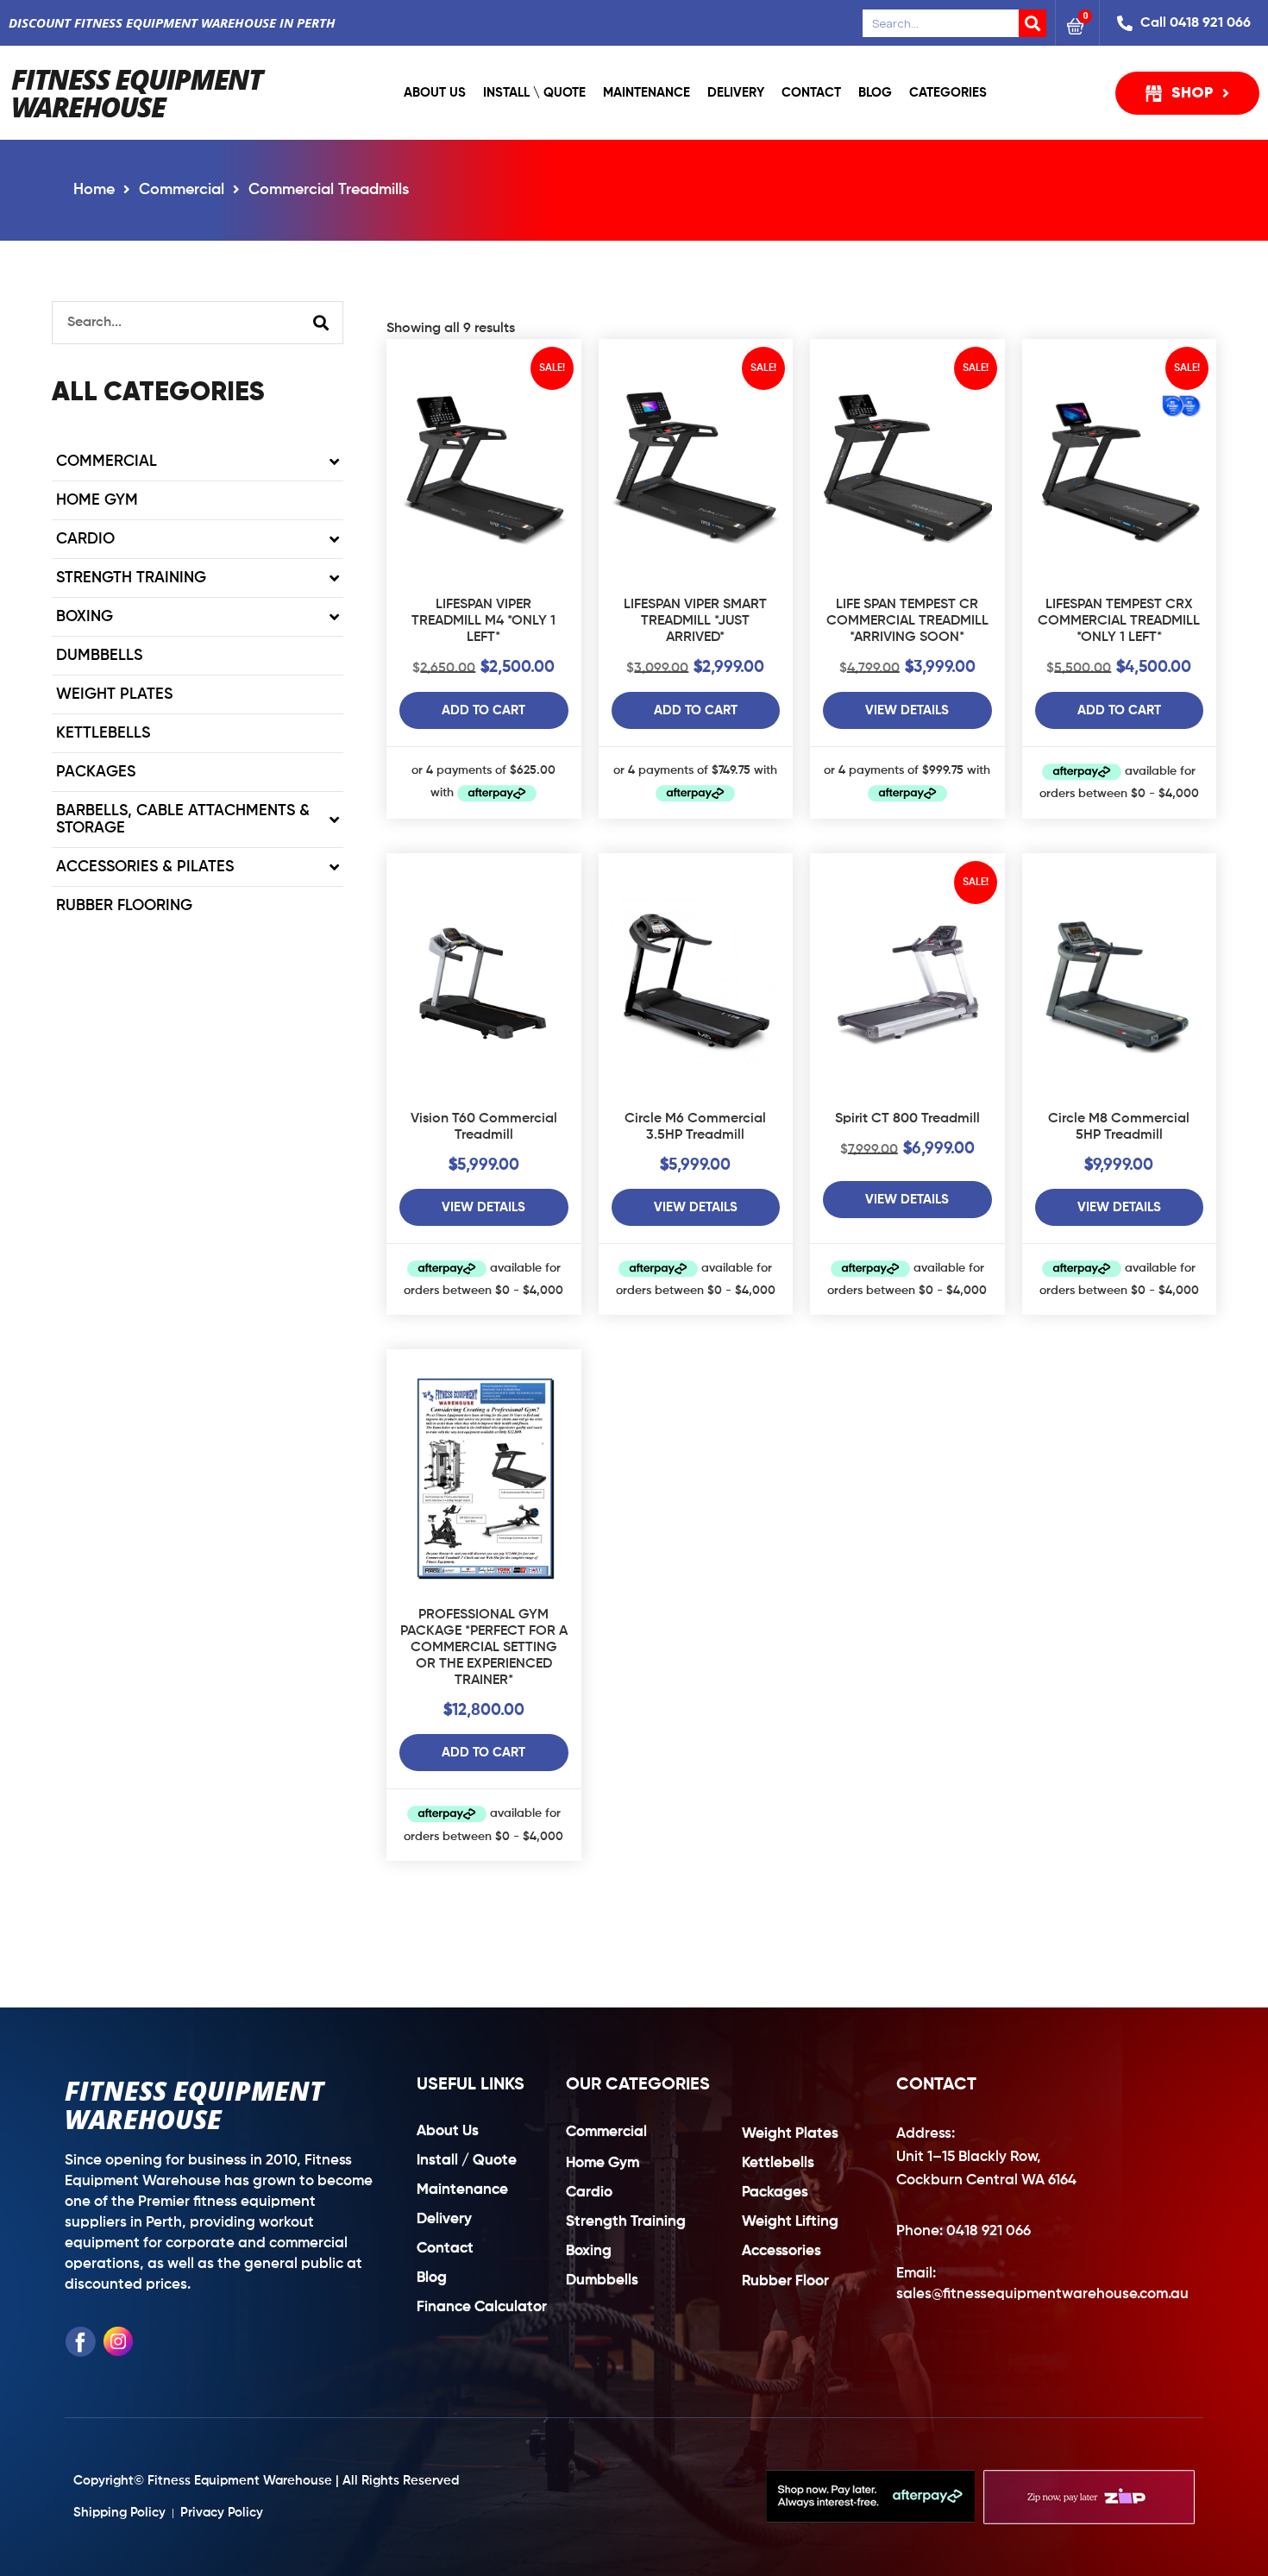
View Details (907, 710)
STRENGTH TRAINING (131, 578)
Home (94, 190)
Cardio (85, 539)
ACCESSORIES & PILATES (145, 867)
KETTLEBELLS (103, 733)
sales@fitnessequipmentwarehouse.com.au (1042, 2294)
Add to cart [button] (483, 710)
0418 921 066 (989, 2231)
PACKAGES (96, 772)
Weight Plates (114, 694)
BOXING (85, 617)
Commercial (182, 190)
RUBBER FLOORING (124, 906)
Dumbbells (99, 656)
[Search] (1033, 23)
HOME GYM (97, 500)
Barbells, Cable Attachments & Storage (183, 820)
